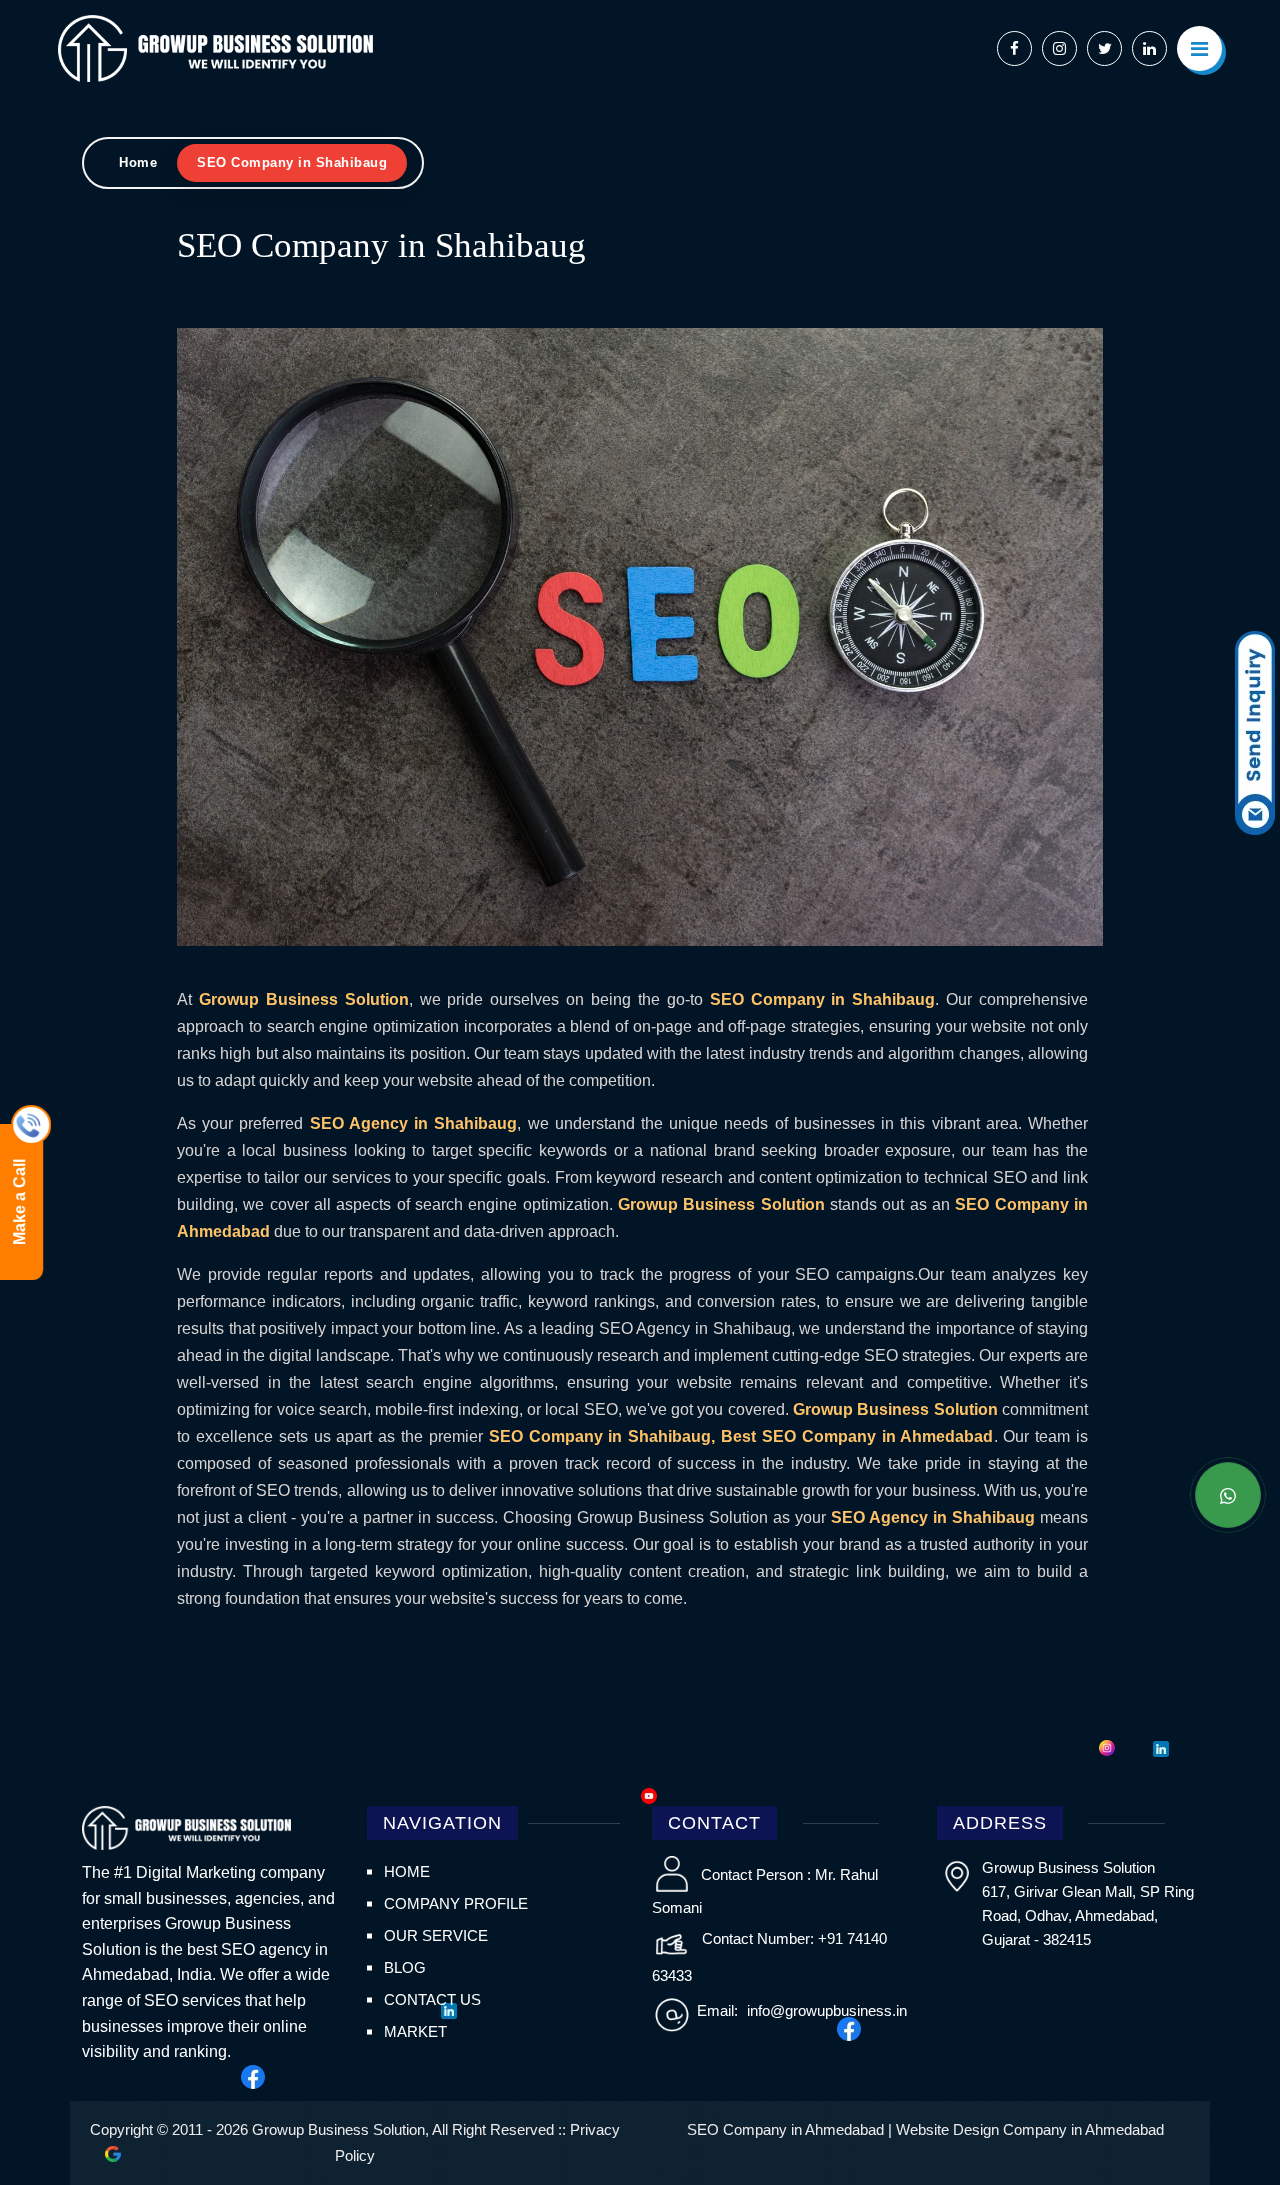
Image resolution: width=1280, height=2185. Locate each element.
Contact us (432, 1999)
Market (415, 2031)
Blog (405, 1967)
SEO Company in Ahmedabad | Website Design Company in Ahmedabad (925, 2129)
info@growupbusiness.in (825, 2010)
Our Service (436, 1935)
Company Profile (456, 1903)
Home (138, 162)
